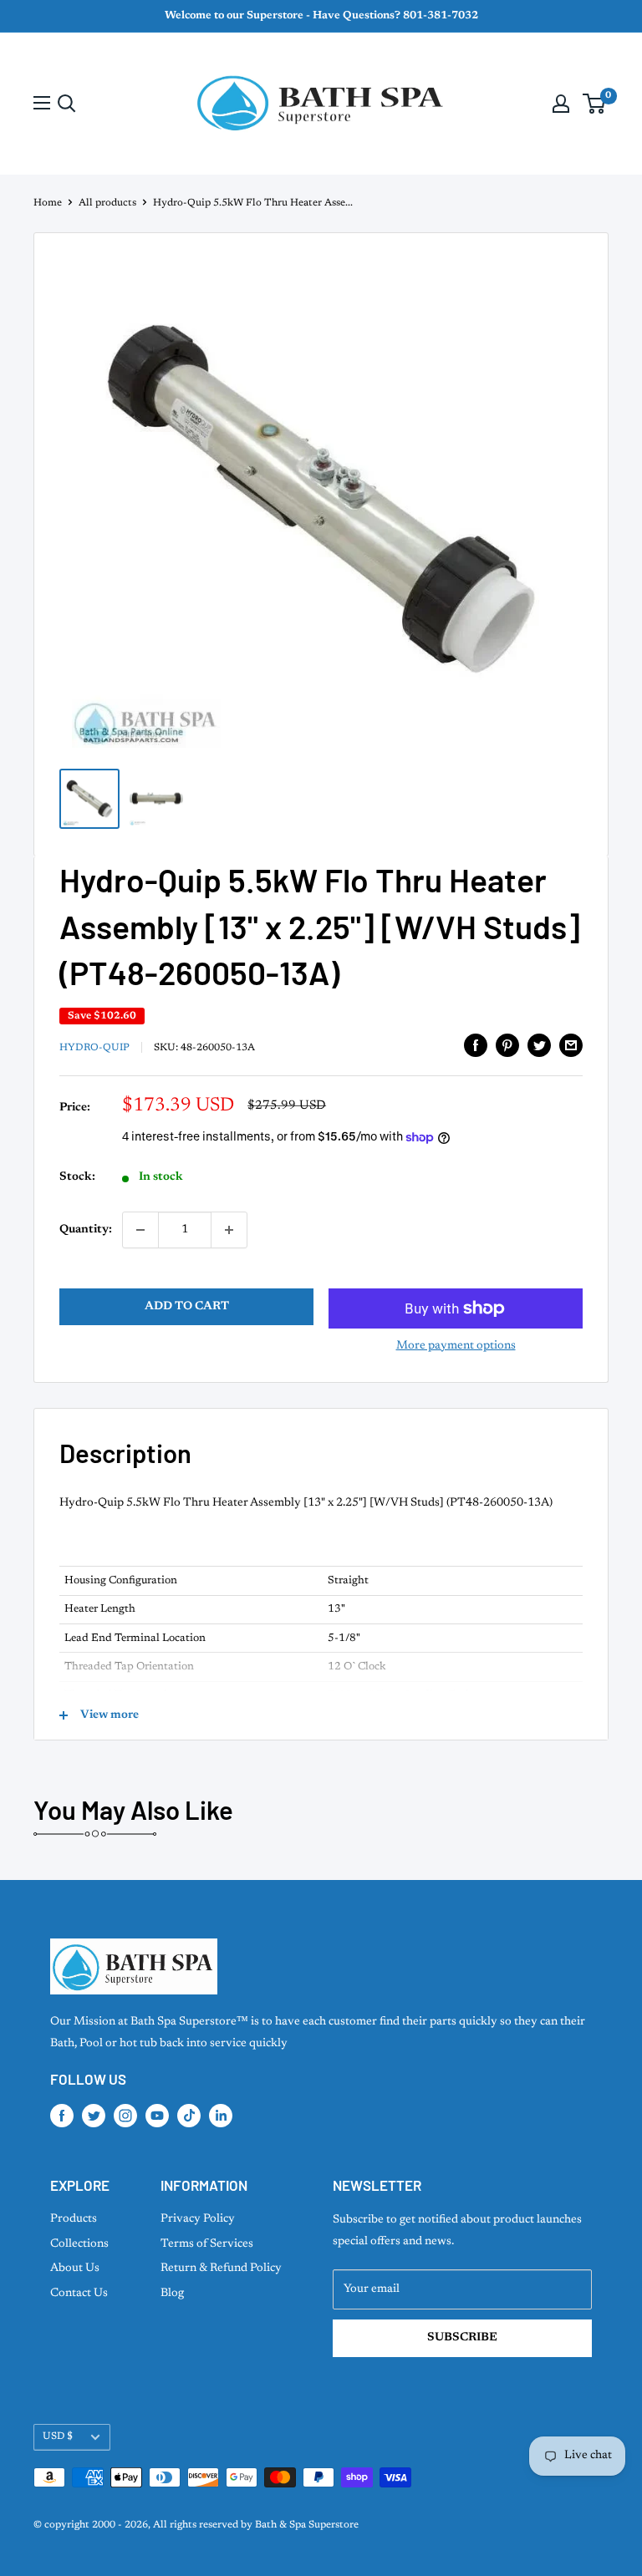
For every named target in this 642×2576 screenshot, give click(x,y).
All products (107, 203)
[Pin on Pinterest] (507, 1045)
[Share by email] (571, 1045)
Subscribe (462, 2338)
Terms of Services (207, 2244)
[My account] (561, 104)
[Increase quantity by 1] (229, 1230)
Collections (79, 2244)
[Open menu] (42, 103)
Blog (172, 2294)
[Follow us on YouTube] (157, 2116)
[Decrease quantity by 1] (140, 1230)
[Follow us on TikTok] (189, 2116)
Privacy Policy (198, 2219)
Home (48, 203)
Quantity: (86, 1230)
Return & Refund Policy (221, 2269)
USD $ (58, 2436)
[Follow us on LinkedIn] (221, 2116)
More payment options (456, 1346)
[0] (595, 104)
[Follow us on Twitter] (94, 2116)
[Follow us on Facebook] (62, 2116)
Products (74, 2219)
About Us (75, 2269)
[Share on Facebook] (476, 1045)
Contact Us (79, 2294)
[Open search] (67, 104)
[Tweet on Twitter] (539, 1045)
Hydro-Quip (94, 1048)
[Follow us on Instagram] (125, 2116)
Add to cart (187, 1307)
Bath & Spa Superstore (307, 2525)
